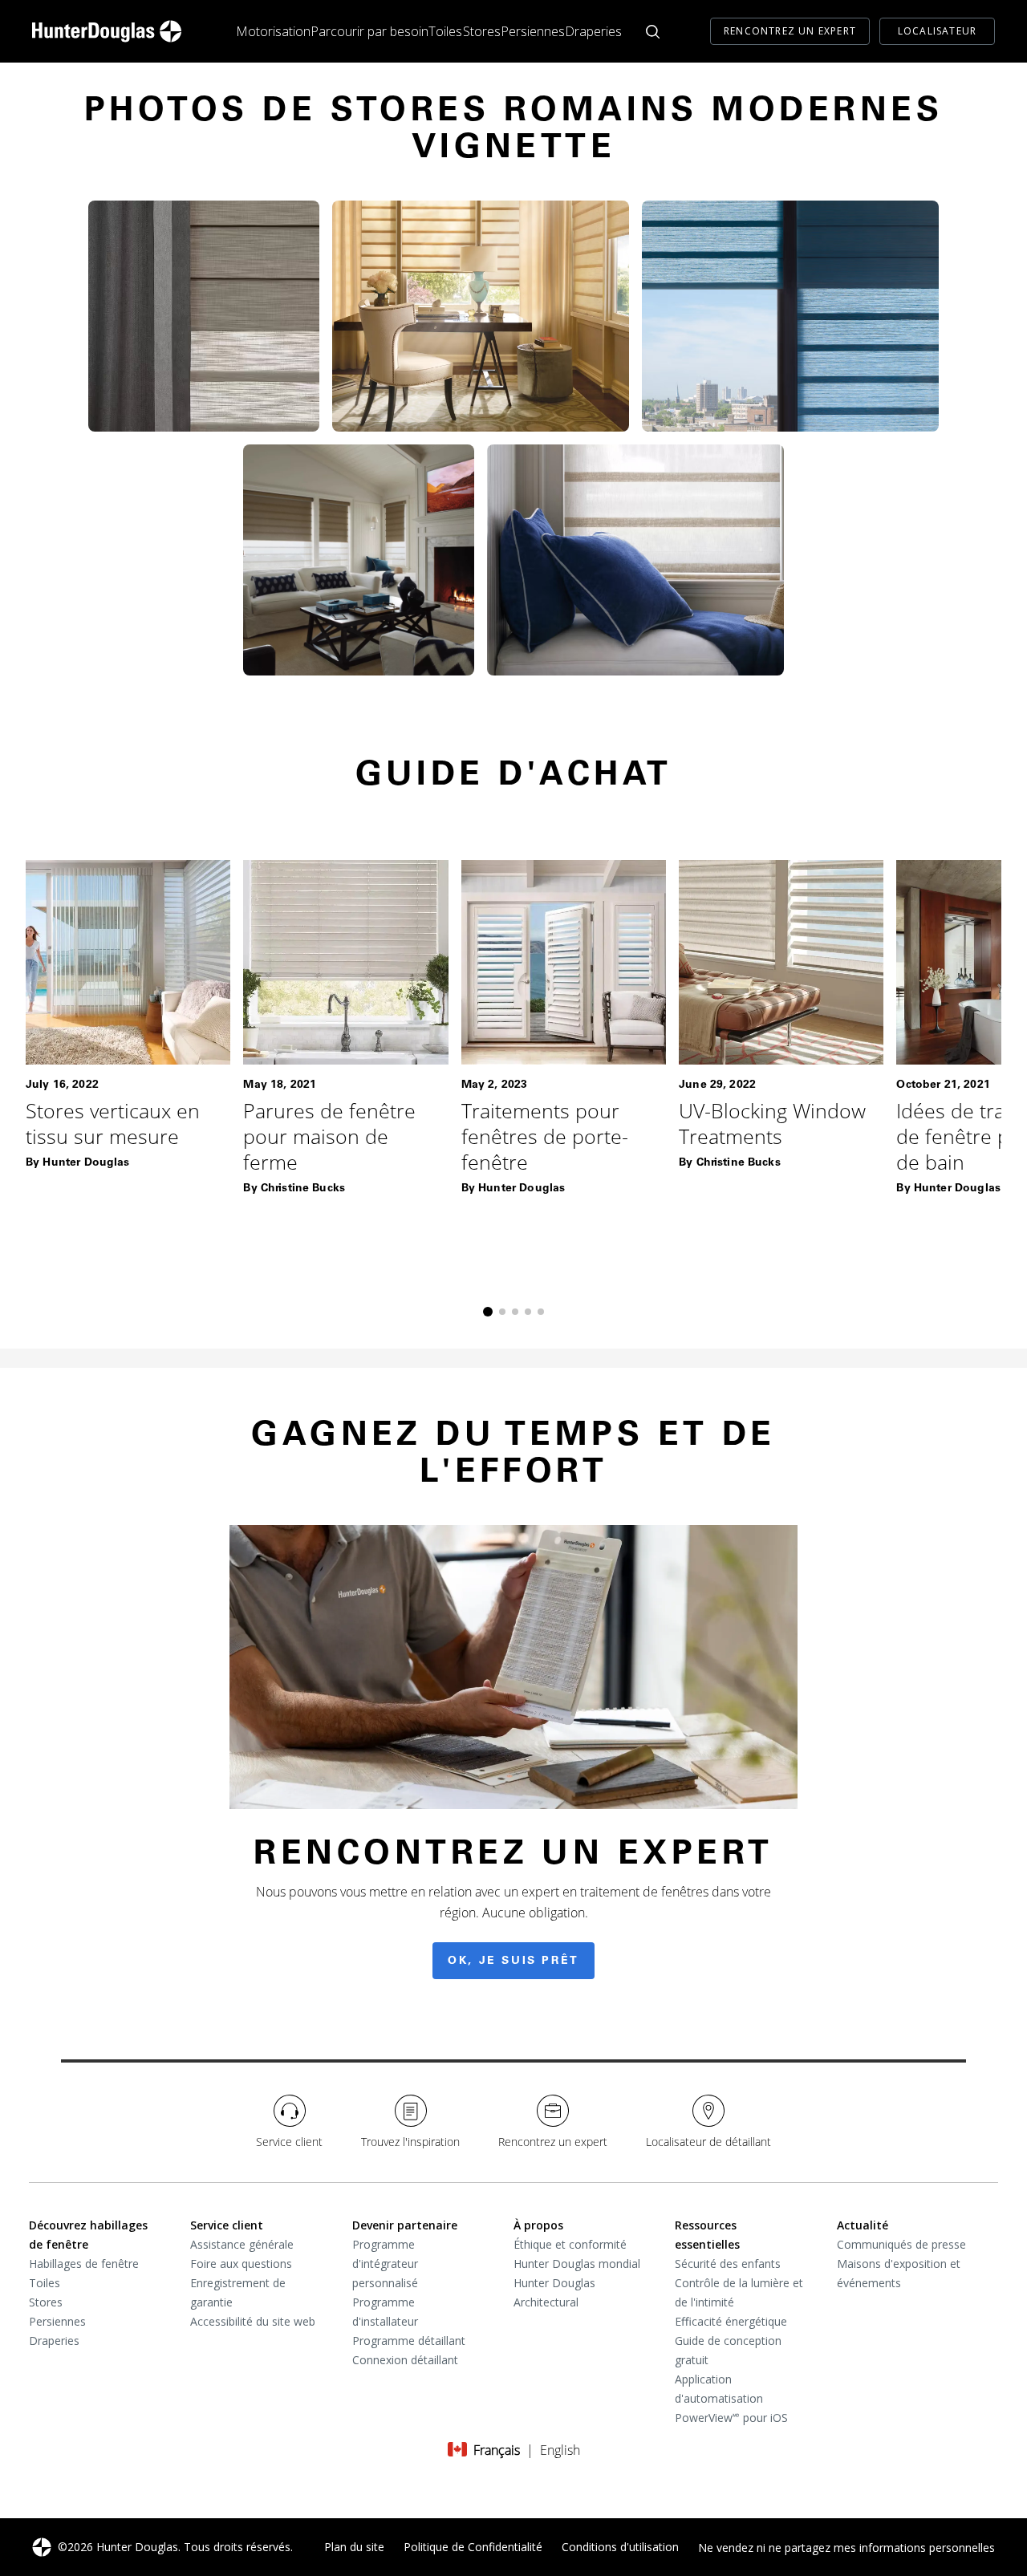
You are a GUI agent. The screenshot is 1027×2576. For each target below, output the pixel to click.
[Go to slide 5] (541, 1312)
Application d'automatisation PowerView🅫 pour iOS (731, 2398)
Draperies (593, 31)
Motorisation (273, 31)
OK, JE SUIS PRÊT (513, 1961)
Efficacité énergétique (731, 2321)
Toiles (445, 31)
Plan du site (354, 2547)
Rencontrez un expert (790, 31)
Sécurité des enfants (728, 2264)
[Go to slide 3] (515, 1312)
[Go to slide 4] (528, 1312)
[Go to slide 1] (488, 1312)
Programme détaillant (409, 2341)
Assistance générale (242, 2244)
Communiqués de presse (901, 2244)
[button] (204, 316)
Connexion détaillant (405, 2360)
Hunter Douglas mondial (577, 2264)
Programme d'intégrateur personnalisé (385, 2264)
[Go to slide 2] (502, 1312)
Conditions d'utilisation (620, 2547)
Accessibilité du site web (253, 2321)
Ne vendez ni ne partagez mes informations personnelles (846, 2548)
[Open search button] (653, 32)
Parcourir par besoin (369, 31)
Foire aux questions (241, 2264)
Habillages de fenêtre (84, 2264)
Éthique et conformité (570, 2244)
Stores (482, 31)
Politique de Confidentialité (473, 2547)
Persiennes (533, 31)
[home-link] (107, 31)
